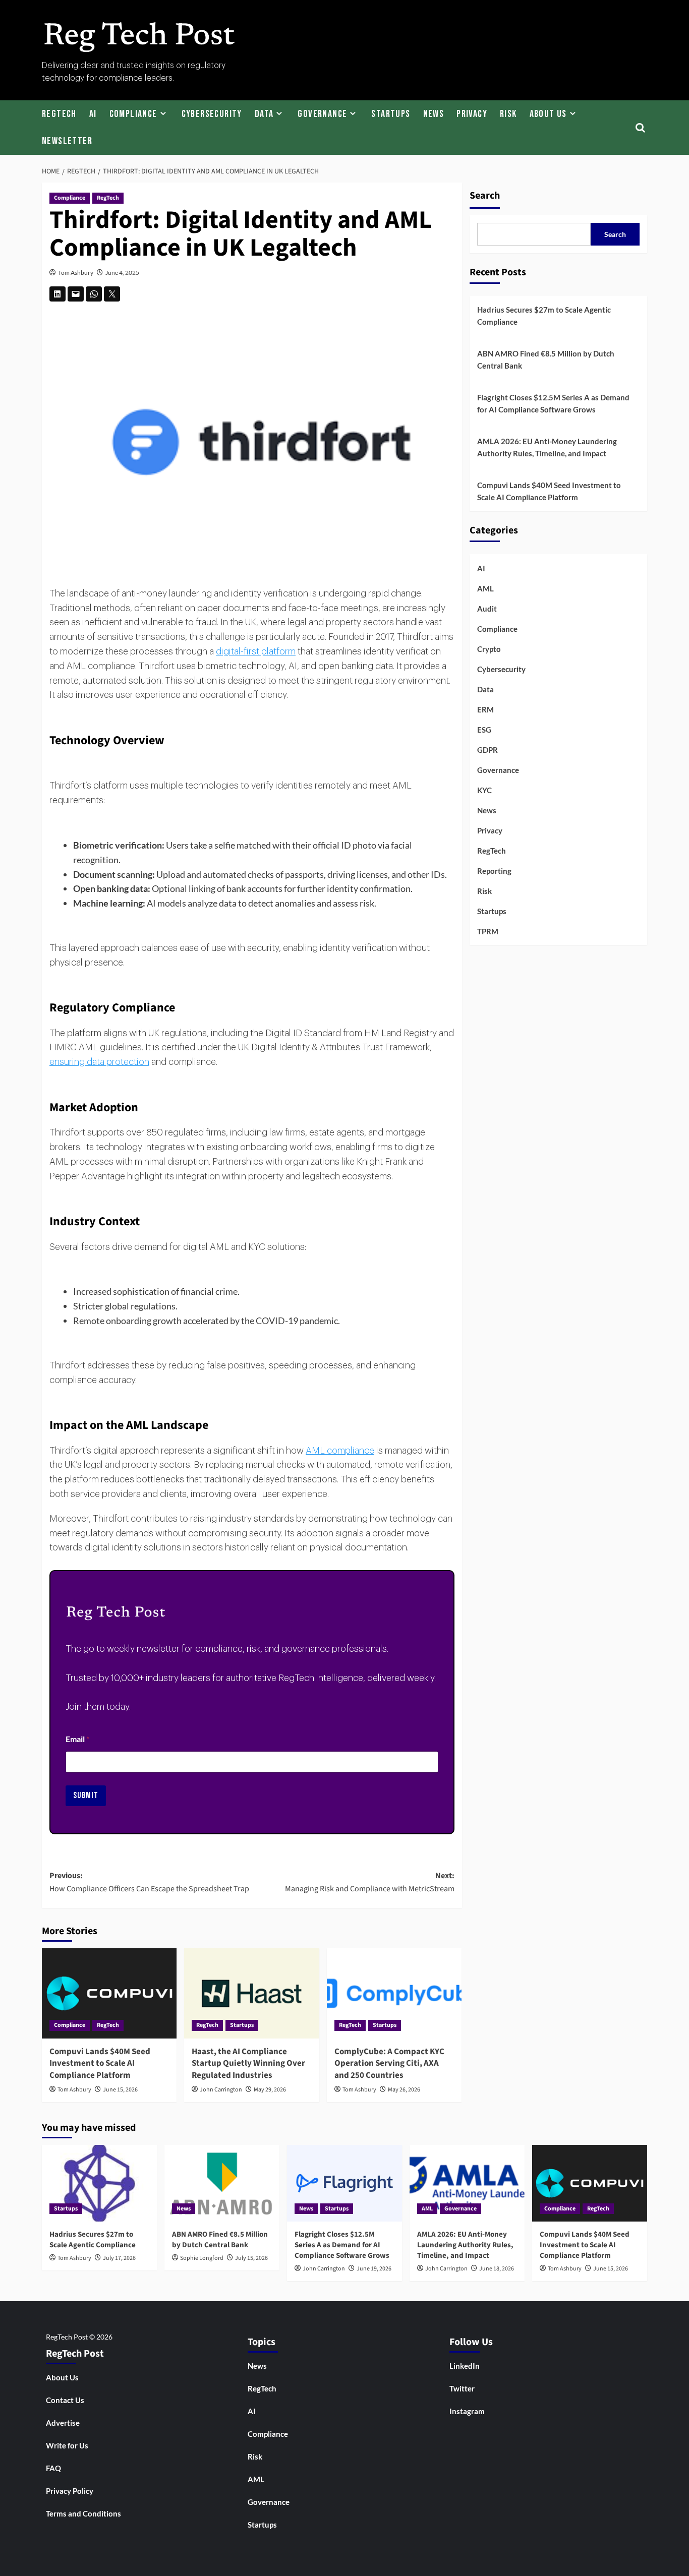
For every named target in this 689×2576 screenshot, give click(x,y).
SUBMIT (86, 1795)
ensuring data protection (99, 1062)
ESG (484, 730)
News (434, 114)
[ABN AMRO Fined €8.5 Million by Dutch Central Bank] (222, 2183)
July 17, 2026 (119, 2258)
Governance (322, 114)
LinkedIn (465, 2366)
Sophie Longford (202, 2258)
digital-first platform (256, 651)
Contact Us (65, 2400)
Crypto (489, 649)
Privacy (472, 114)
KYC (484, 790)
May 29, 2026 (270, 2090)
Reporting (494, 871)
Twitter (462, 2388)
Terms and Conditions (83, 2513)
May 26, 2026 (404, 2090)
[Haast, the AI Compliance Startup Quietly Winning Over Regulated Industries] (251, 1993)
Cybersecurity (212, 114)
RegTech (59, 114)
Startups (391, 114)
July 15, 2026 (251, 2258)
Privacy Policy (70, 2491)
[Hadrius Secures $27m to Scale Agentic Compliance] (99, 2183)
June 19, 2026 (374, 2269)
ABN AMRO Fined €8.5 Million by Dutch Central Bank (546, 360)
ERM (485, 709)
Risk (508, 114)
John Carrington (221, 2090)
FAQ (53, 2468)
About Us (548, 114)
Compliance (133, 114)
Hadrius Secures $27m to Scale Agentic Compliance (544, 316)
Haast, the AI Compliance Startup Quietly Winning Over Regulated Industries (248, 2064)
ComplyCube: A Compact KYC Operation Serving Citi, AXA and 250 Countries (389, 2064)
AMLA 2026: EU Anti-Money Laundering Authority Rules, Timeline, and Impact (547, 447)
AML (485, 588)
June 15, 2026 (120, 2090)
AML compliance (340, 1451)
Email (77, 1739)
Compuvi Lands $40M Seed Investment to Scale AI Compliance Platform (100, 2064)
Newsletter (67, 141)
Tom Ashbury (76, 273)
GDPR (487, 750)
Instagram (467, 2411)
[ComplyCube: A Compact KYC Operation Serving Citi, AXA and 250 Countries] (394, 1993)
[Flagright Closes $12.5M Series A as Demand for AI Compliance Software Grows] (344, 2183)
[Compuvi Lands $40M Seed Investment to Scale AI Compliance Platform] (109, 1993)
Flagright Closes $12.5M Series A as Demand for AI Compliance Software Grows (553, 403)
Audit (487, 609)
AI (93, 114)
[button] (641, 127)
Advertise (63, 2423)
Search (485, 196)
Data (264, 114)
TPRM (488, 931)
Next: (369, 1882)
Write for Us (67, 2445)
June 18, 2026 (497, 2269)
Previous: (149, 1882)
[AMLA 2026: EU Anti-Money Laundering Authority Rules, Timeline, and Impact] (467, 2183)
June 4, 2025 (122, 273)
